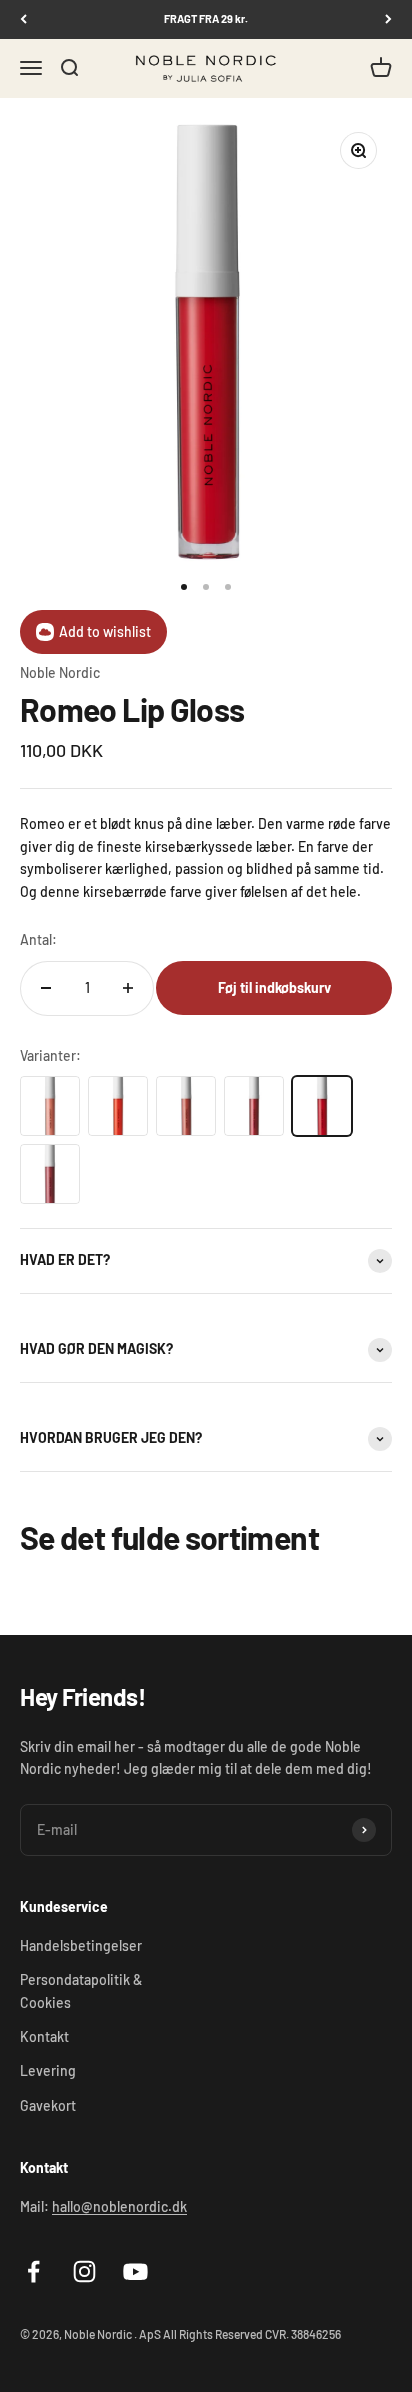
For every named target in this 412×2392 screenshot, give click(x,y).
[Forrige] (23, 19)
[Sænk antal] (46, 988)
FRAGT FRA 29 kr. (206, 18)
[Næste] (388, 19)
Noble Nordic (60, 672)
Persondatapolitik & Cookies (81, 1990)
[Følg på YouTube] (135, 2271)
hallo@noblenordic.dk (119, 2206)
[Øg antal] (128, 988)
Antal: (38, 939)
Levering (48, 2070)
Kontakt (44, 2036)
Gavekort (48, 2105)
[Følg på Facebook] (33, 2271)
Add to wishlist (105, 631)
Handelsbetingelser (81, 1945)
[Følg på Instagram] (84, 2271)
